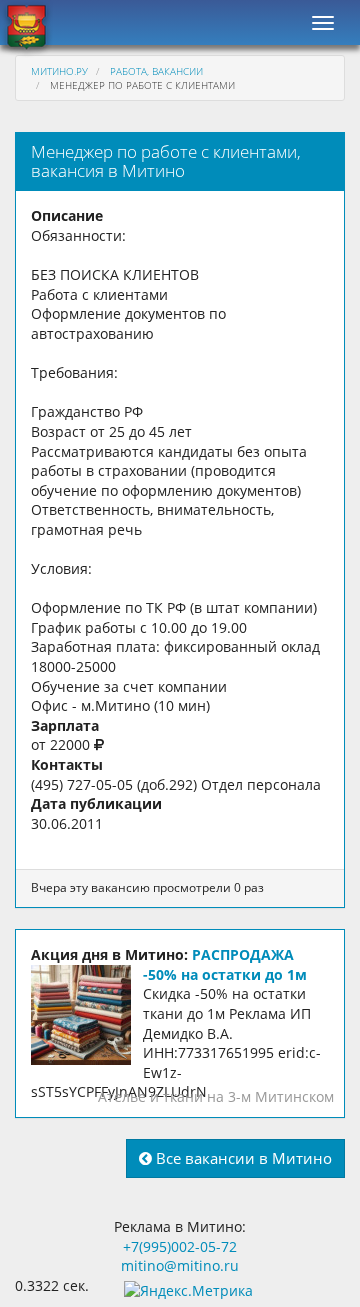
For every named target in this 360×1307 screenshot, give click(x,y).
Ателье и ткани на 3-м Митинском (216, 1096)
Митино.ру (59, 71)
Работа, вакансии (156, 71)
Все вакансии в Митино (242, 1158)
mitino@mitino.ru (180, 1265)
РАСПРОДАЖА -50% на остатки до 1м (225, 964)
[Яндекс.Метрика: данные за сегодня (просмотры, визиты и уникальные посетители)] (188, 1291)
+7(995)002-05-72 (180, 1246)
